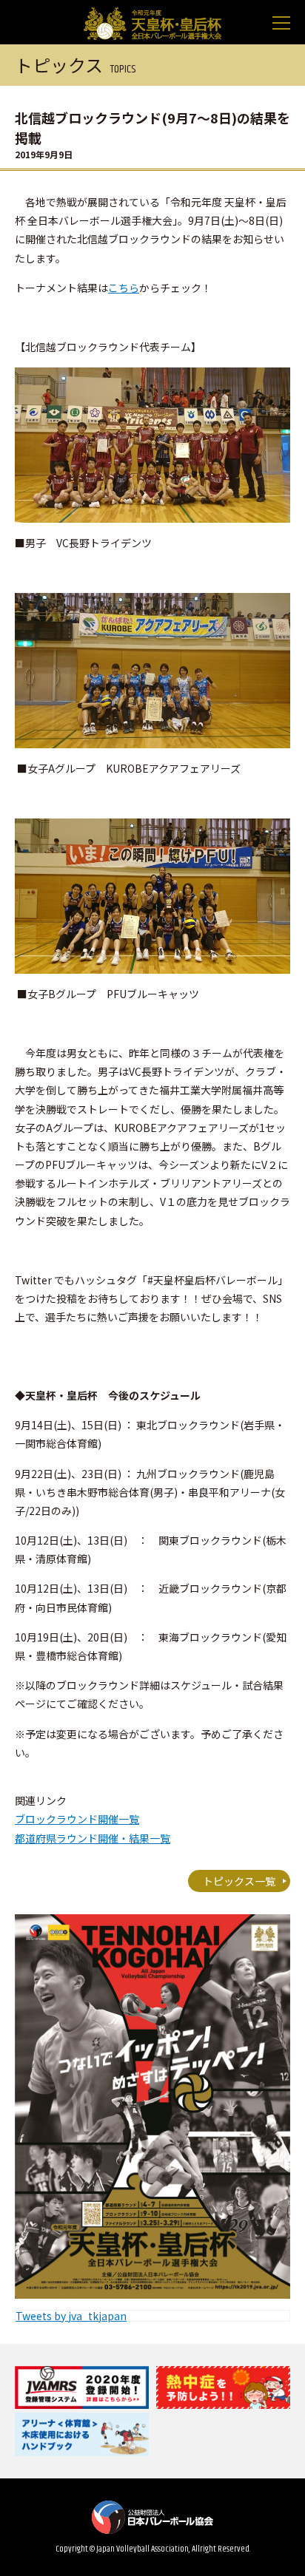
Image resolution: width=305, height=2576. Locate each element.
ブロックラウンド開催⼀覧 (77, 1819)
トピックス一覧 (239, 1881)
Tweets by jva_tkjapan (71, 2316)
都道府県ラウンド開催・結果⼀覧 (93, 1838)
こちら (124, 288)
